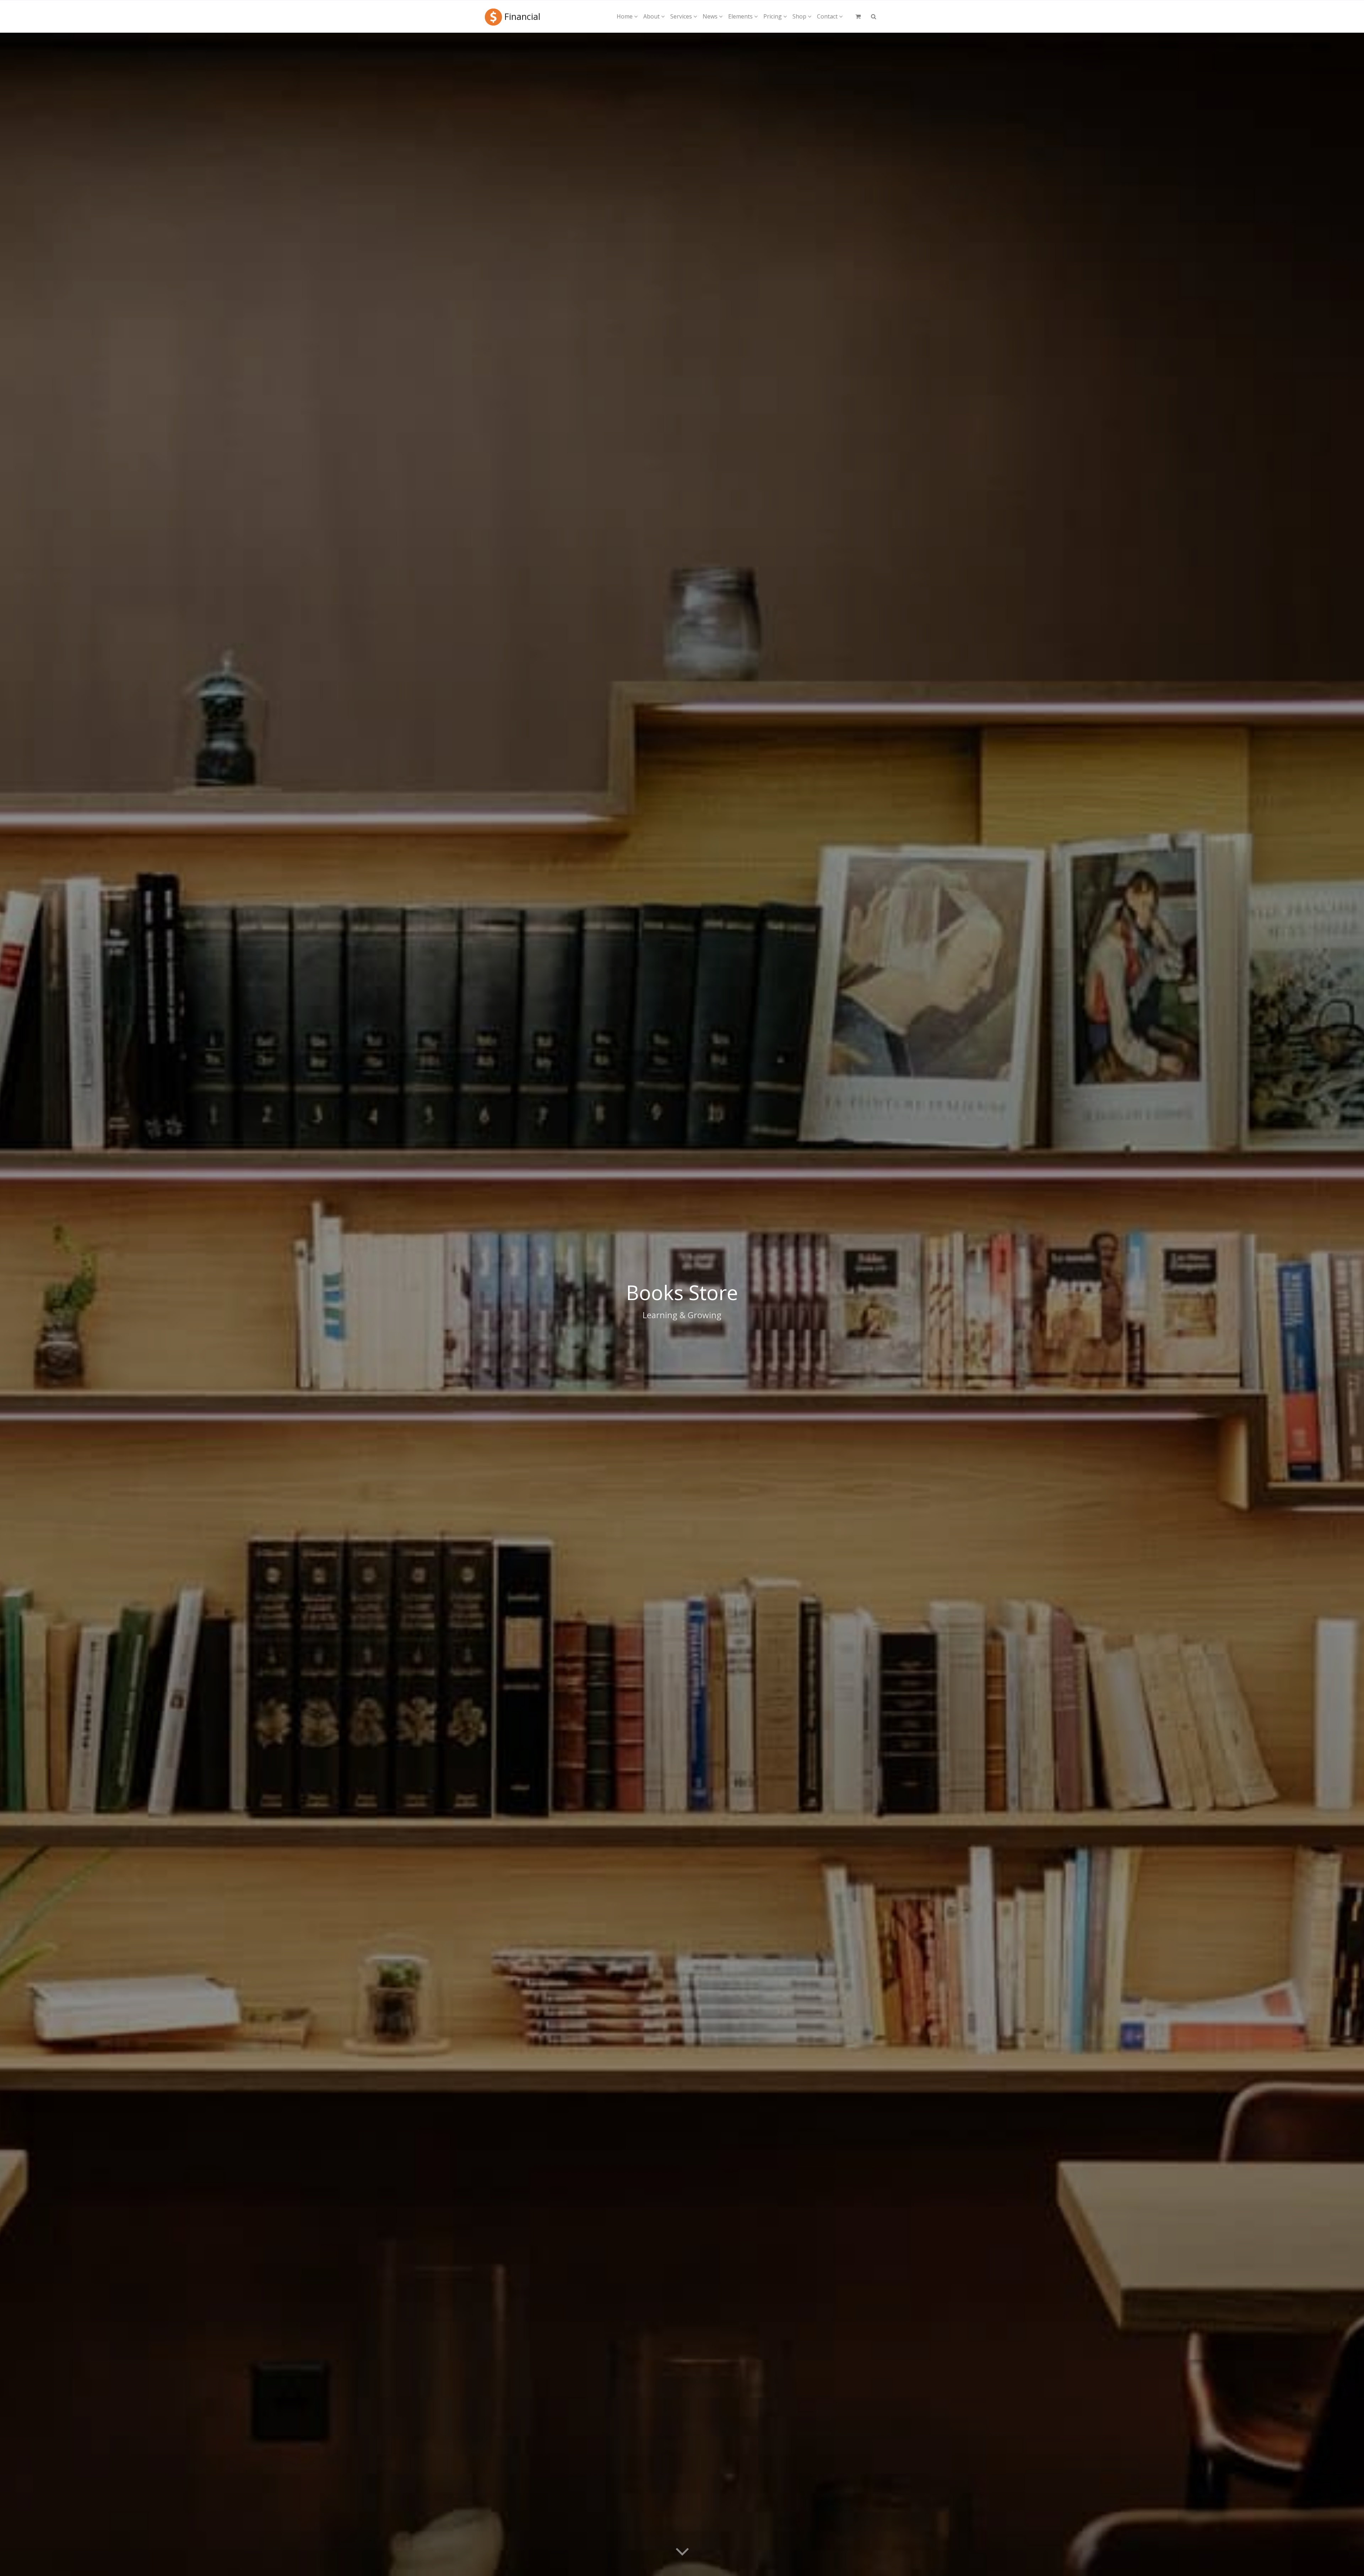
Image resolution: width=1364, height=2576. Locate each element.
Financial (522, 16)
